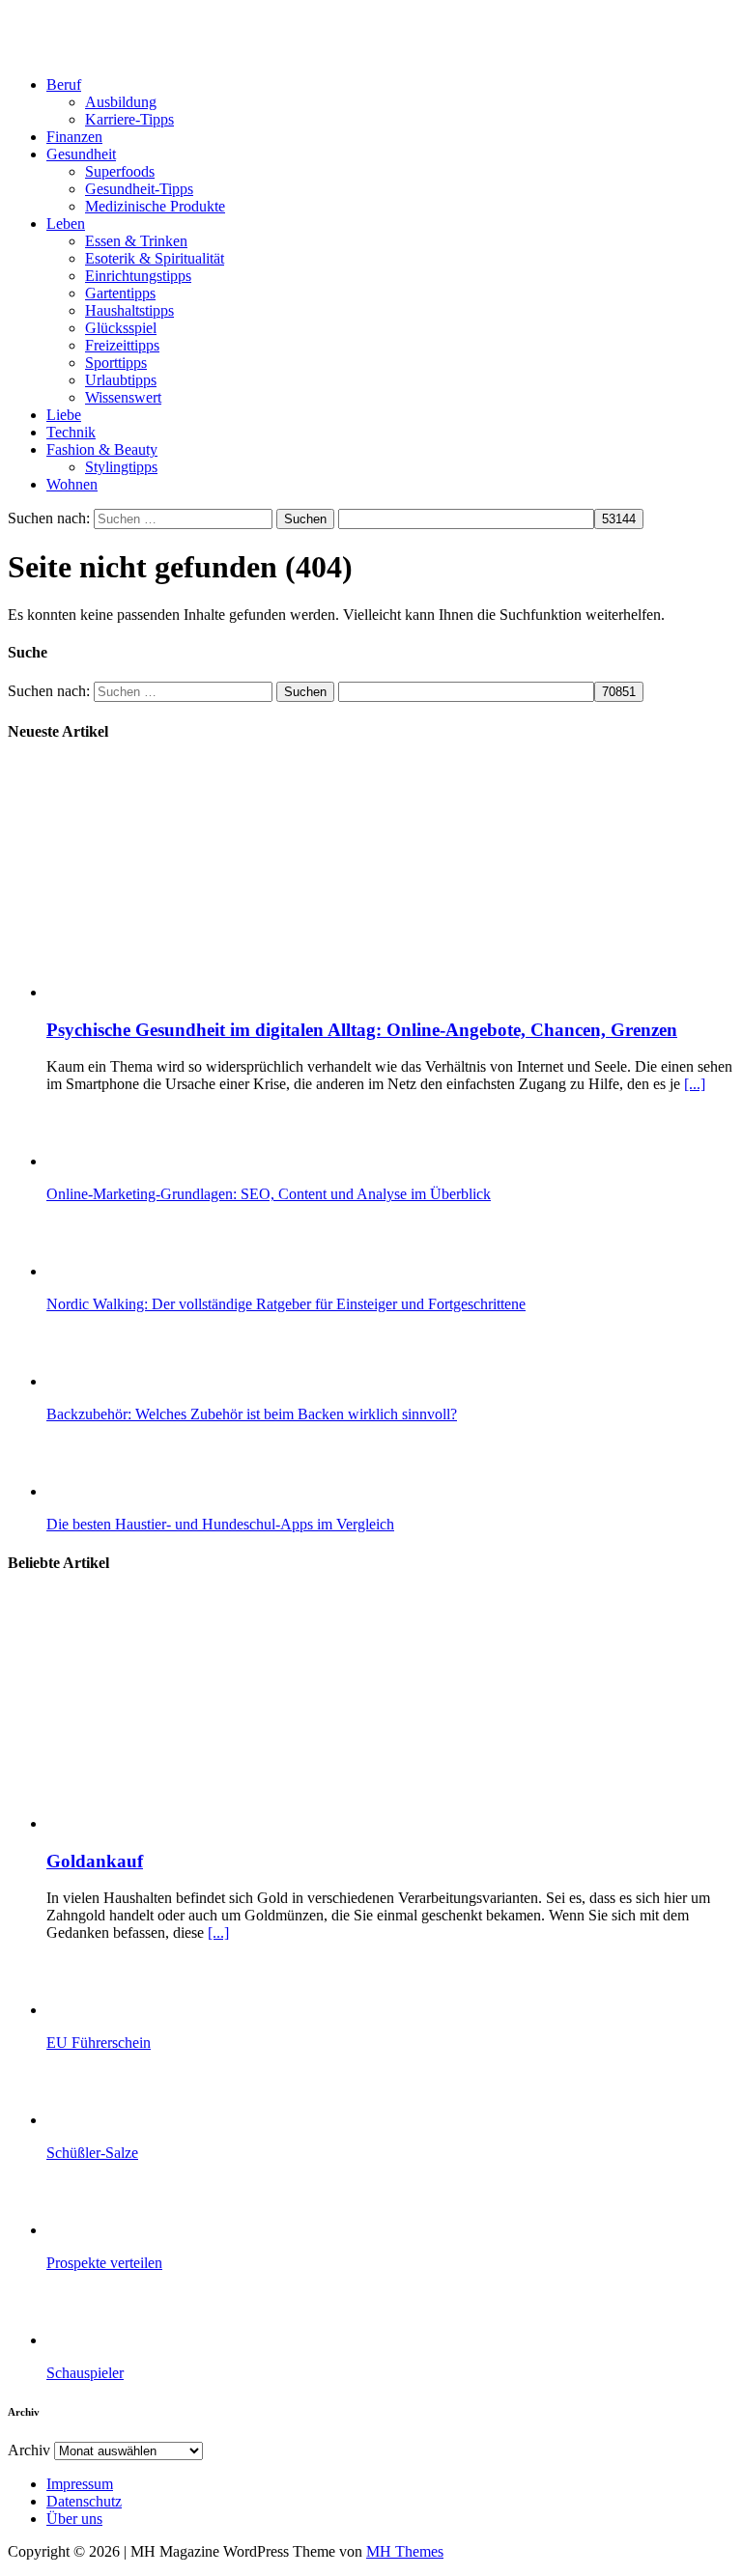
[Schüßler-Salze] (124, 2120)
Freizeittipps (122, 345)
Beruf (64, 84)
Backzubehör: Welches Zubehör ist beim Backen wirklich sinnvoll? (252, 1414)
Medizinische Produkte (155, 206)
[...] (695, 1084)
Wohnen (72, 484)
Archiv (29, 2450)
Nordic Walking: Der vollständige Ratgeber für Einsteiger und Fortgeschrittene (286, 1304)
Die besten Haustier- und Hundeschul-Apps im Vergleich (220, 1524)
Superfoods (120, 171)
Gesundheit (81, 154)
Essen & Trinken (136, 241)
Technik (71, 432)
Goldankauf (95, 1861)
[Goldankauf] (243, 1823)
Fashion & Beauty (102, 449)
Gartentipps (120, 293)
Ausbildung (121, 102)
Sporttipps (116, 363)
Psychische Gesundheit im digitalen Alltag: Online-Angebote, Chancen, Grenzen (362, 1030)
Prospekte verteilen (104, 2263)
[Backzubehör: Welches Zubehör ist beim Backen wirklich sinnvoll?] (124, 1381)
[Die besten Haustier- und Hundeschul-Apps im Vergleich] (124, 1491)
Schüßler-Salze (92, 2153)
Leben (66, 224)
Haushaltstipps (129, 310)
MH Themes (405, 2551)
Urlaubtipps (121, 380)
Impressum (80, 2484)
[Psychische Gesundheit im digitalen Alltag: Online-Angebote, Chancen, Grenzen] (243, 992)
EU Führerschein (99, 2043)
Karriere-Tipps (129, 119)
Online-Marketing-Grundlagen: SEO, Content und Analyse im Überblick (269, 1194)
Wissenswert (123, 397)
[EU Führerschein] (124, 2010)
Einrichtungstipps (138, 276)
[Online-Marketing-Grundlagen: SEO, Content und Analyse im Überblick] (124, 1161)
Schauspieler (85, 2373)
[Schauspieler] (124, 2340)
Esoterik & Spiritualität (155, 258)
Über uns (74, 2519)
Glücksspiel (121, 328)
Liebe (64, 415)
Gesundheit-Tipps (139, 189)
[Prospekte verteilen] (124, 2230)
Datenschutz (84, 2501)
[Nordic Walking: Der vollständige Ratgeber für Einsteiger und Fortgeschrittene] (124, 1271)
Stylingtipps (121, 467)
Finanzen (74, 137)
